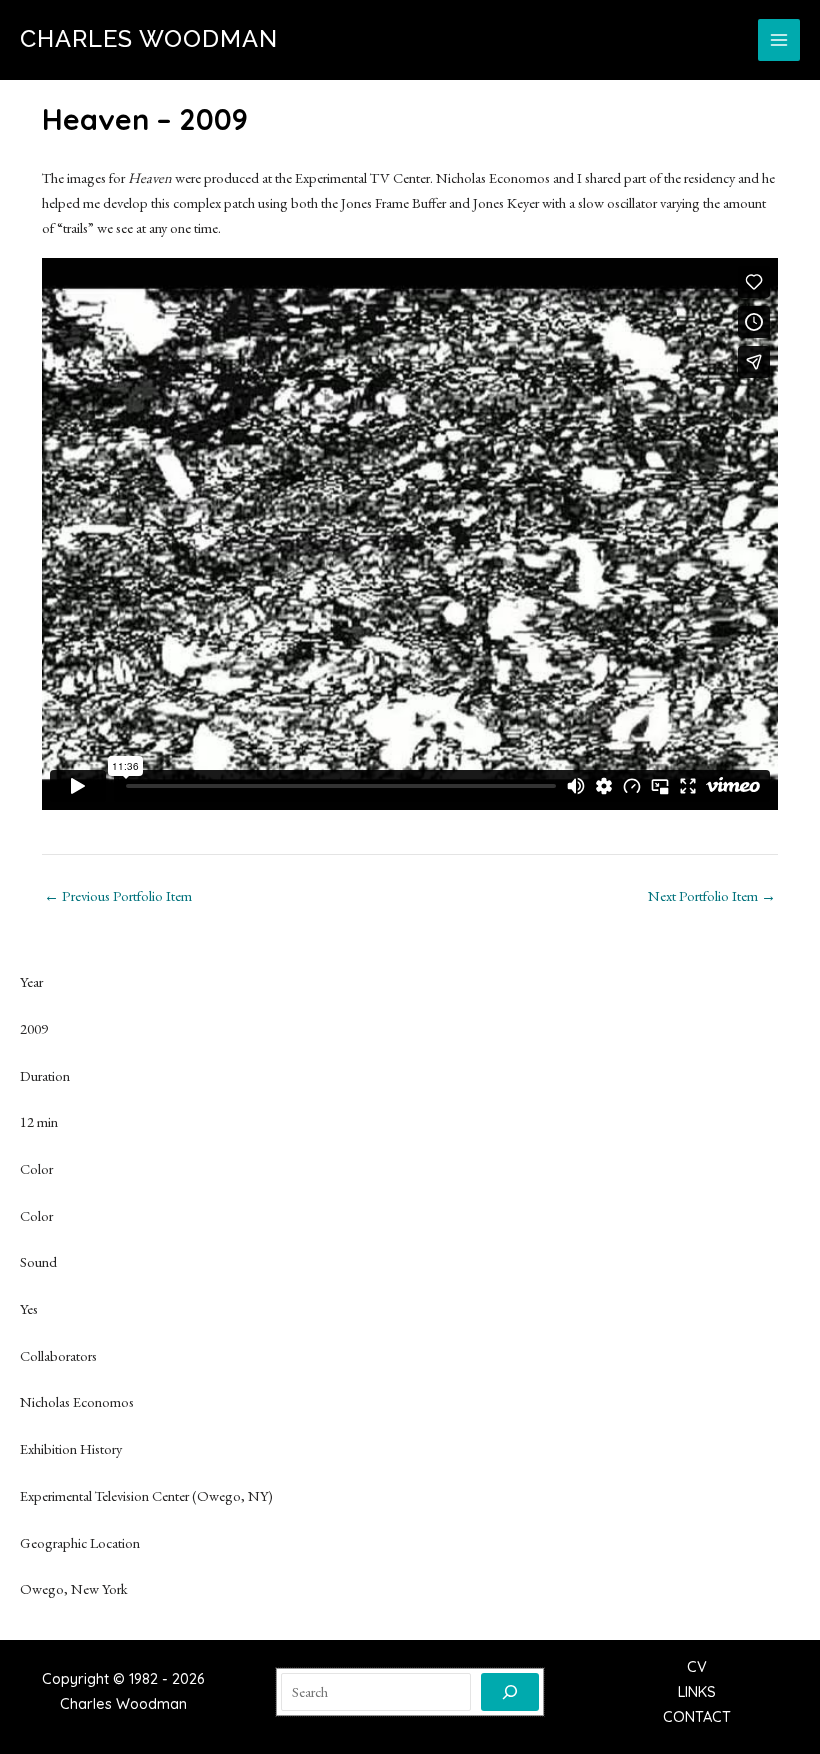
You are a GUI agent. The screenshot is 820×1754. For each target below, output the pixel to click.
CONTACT (697, 1716)
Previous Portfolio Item (118, 896)
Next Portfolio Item (712, 896)
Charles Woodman (149, 39)
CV (697, 1666)
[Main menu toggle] (779, 40)
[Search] (510, 1692)
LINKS (697, 1691)
